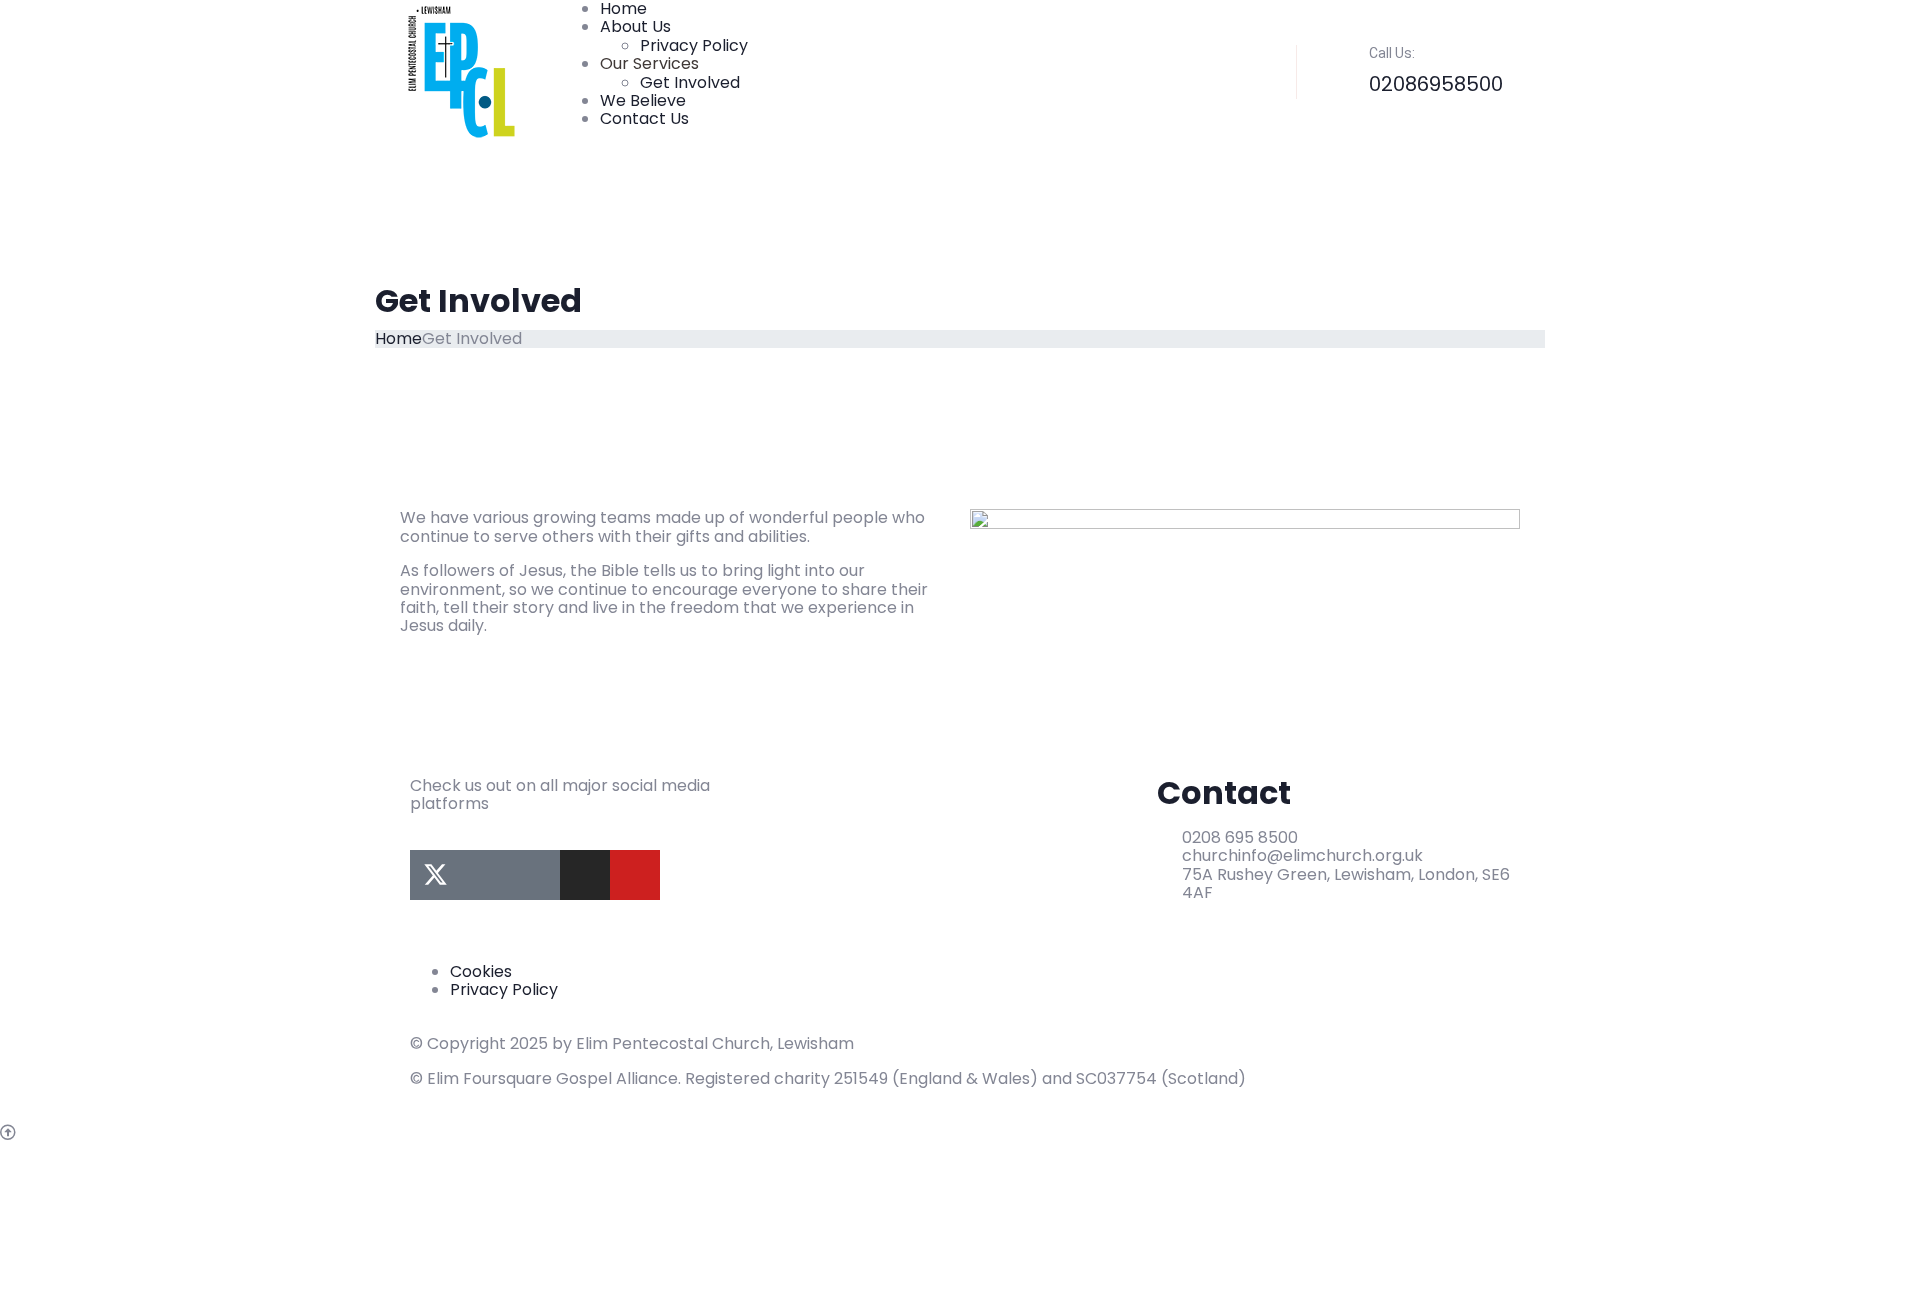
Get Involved (690, 82)
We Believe (643, 100)
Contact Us (644, 118)
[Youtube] (635, 875)
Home (398, 338)
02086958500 (1436, 84)
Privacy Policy (694, 45)
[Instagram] (585, 875)
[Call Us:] (1338, 61)
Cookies (481, 971)
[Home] (461, 71)
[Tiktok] (535, 875)
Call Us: (1392, 53)
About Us (635, 26)
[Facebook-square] (485, 875)
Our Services (649, 63)
